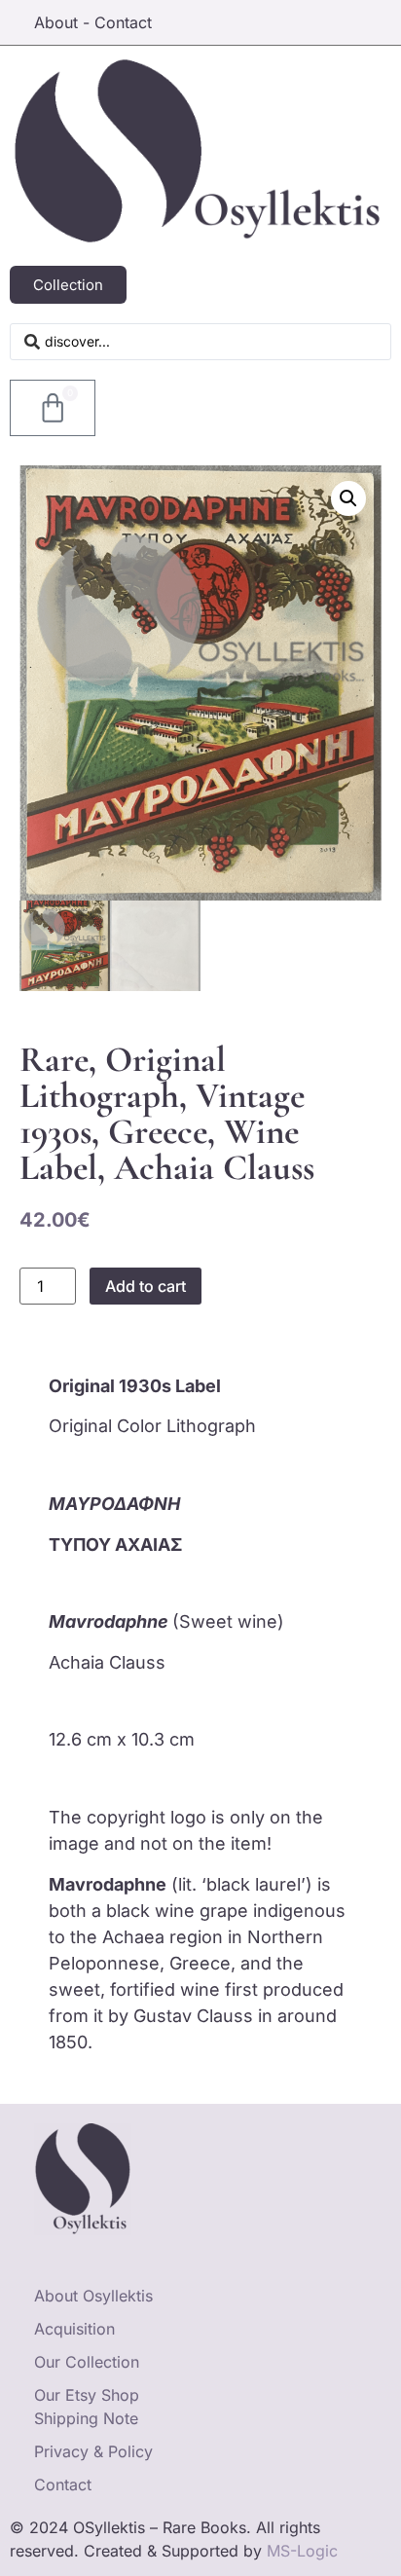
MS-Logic (302, 2551)
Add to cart (146, 1286)
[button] (348, 498)
